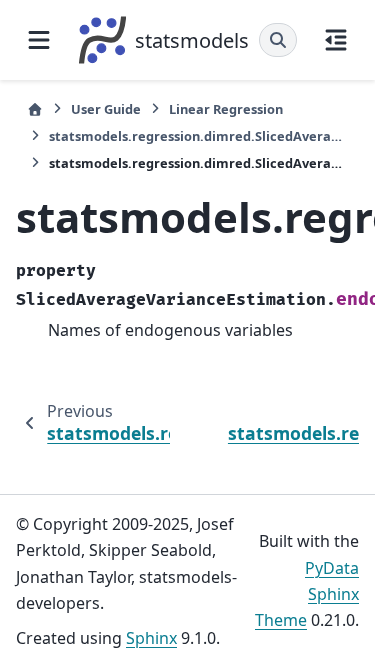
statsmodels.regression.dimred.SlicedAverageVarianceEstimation (198, 136)
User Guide (106, 109)
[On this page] (336, 40)
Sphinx (151, 638)
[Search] (278, 40)
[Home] (35, 109)
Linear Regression (226, 109)
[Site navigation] (39, 40)
